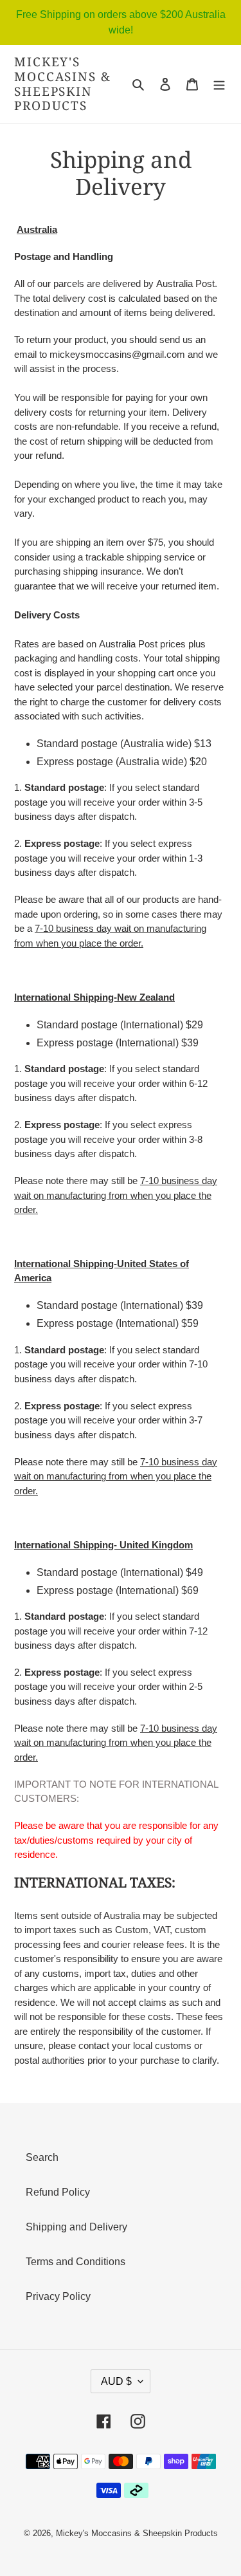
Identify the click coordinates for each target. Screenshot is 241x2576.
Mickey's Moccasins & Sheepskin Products (63, 84)
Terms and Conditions (76, 2262)
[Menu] (219, 84)
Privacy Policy (58, 2296)
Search (42, 2157)
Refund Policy (58, 2192)
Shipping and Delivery (76, 2227)
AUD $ (116, 2381)
